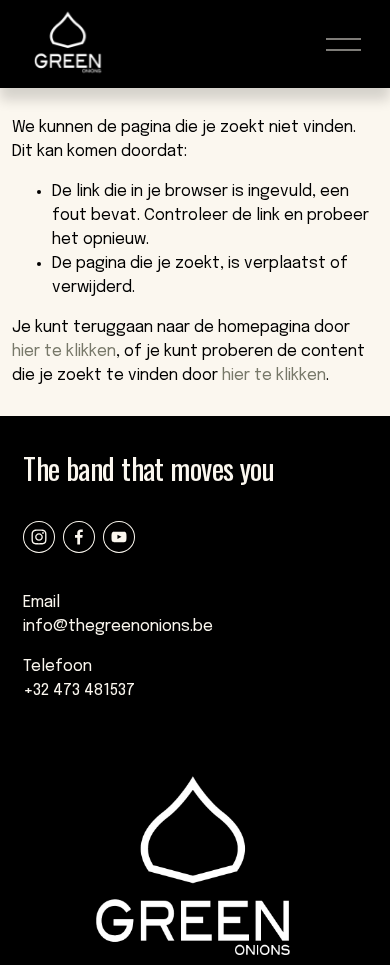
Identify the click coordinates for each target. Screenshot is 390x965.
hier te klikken (64, 351)
